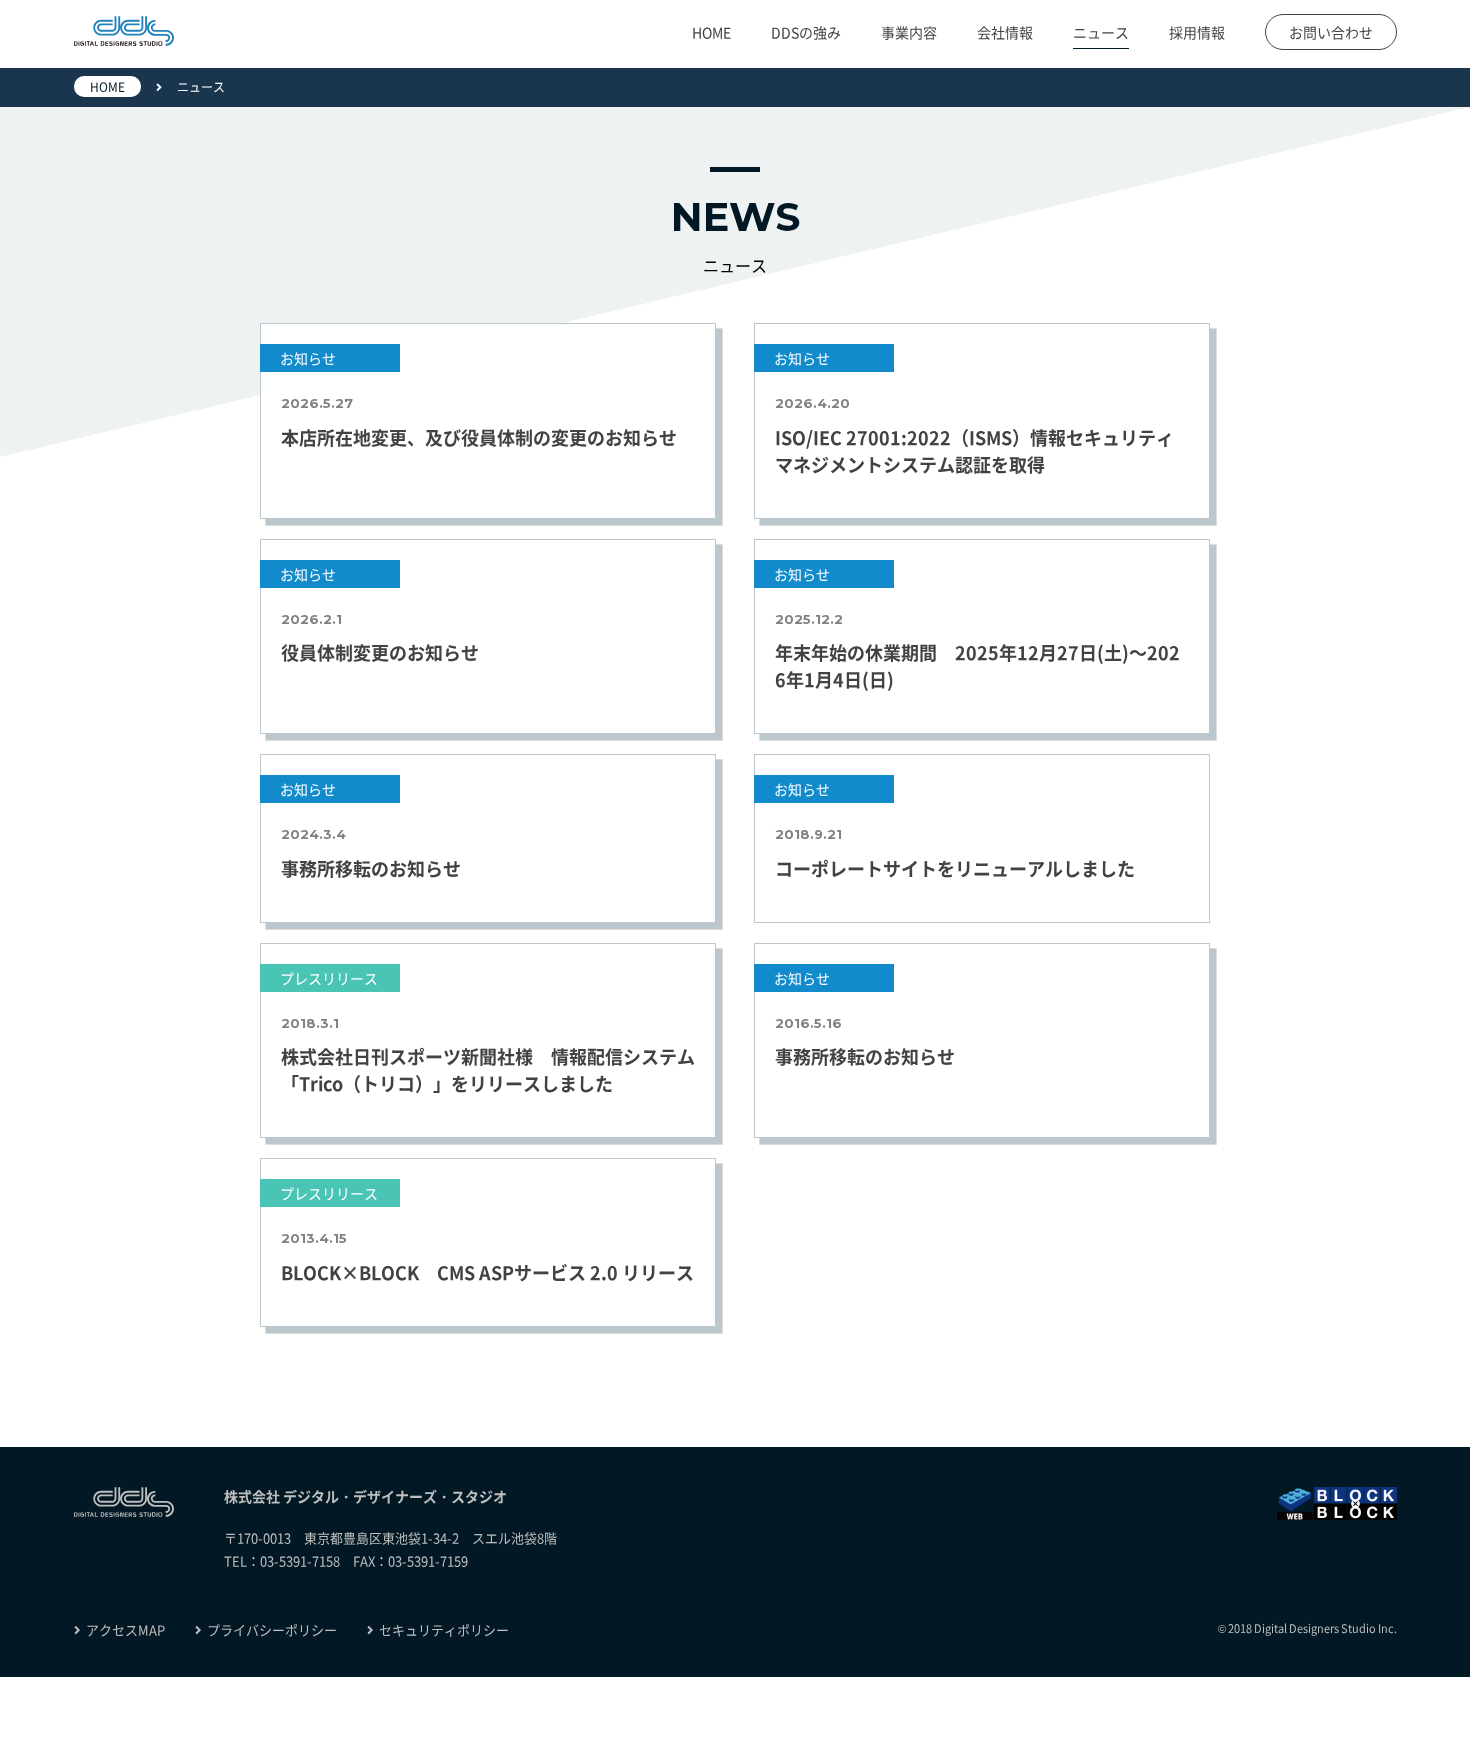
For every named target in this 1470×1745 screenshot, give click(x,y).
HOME (711, 32)
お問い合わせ (1331, 32)
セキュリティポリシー (444, 1629)
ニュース (1101, 32)
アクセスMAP (125, 1629)
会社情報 (1005, 32)
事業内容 (909, 32)
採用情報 (1197, 32)
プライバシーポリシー (272, 1629)
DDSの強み (806, 32)
